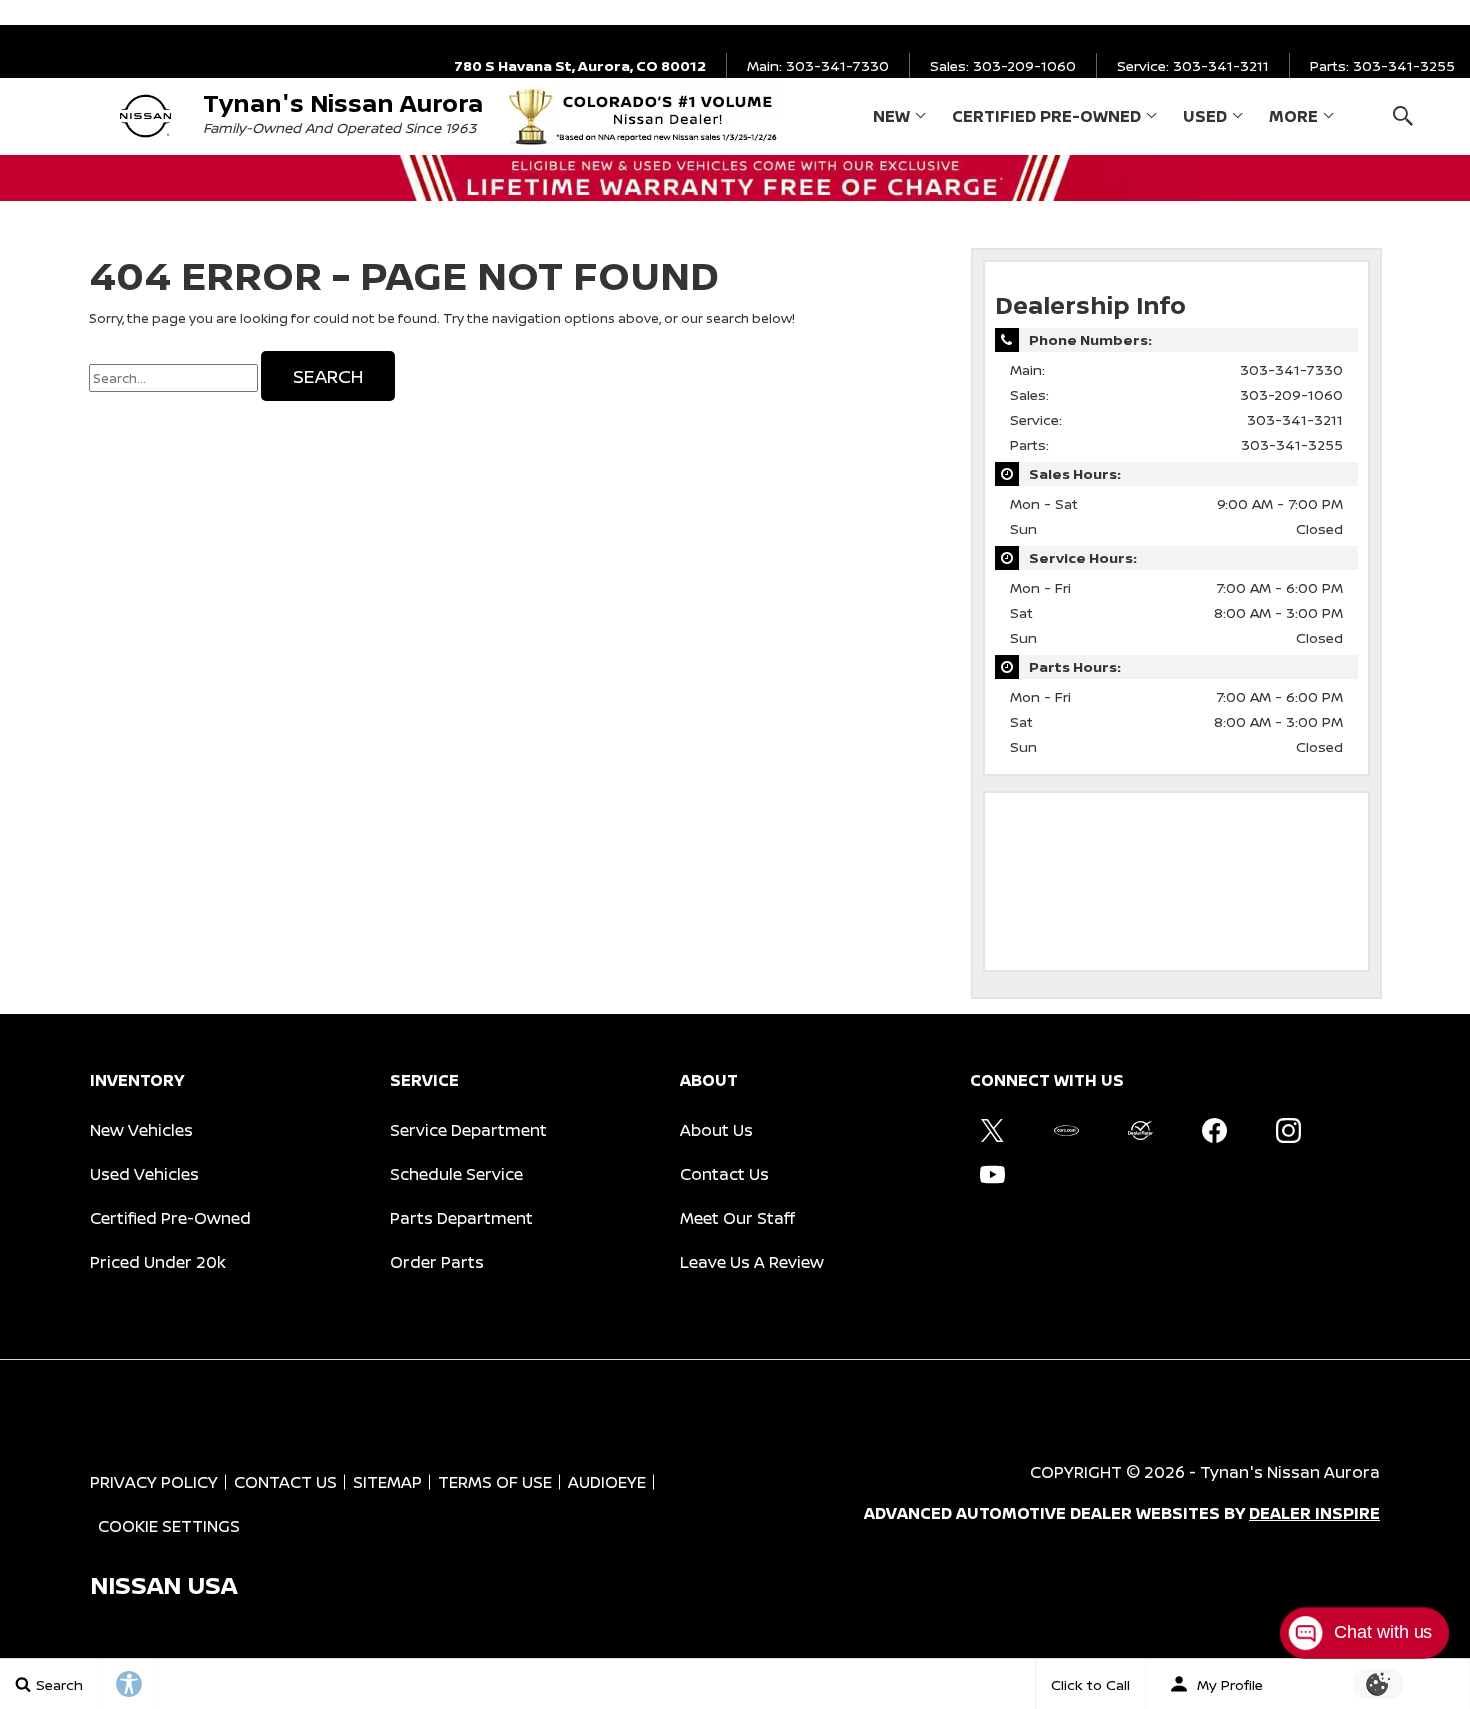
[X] (992, 1130)
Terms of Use (495, 1482)
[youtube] (992, 1174)
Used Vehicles (144, 1174)
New (891, 116)
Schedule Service (456, 1174)
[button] (1402, 115)
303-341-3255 (1292, 444)
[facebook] (1214, 1130)
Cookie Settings (169, 1526)
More (1293, 120)
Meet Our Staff (737, 1218)
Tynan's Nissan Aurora (1290, 1472)
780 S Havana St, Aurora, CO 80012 (580, 65)
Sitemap (387, 1482)
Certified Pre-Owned (1046, 116)
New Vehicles (141, 1130)
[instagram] (1288, 1130)
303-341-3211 (1295, 419)
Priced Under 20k (158, 1262)
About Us (716, 1130)
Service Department (468, 1130)
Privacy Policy (154, 1482)
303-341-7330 (1291, 369)
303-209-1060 (1291, 394)
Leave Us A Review (752, 1262)
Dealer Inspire (1314, 1513)
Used (1205, 116)
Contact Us (724, 1174)
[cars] (1066, 1130)
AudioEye (607, 1482)
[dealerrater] (1140, 1130)
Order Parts (437, 1262)
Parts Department (461, 1218)
